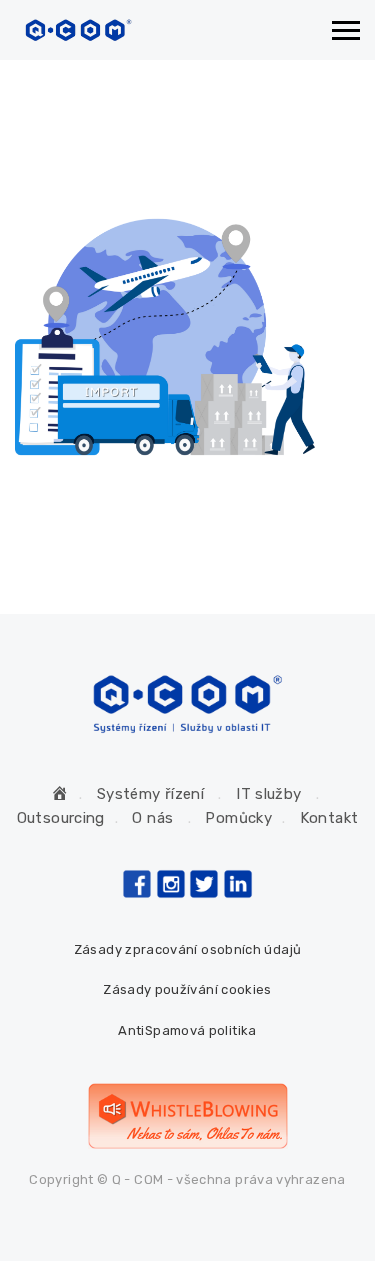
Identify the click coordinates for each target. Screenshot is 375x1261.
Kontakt (329, 818)
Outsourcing (61, 818)
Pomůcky (238, 818)
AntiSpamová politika (187, 1030)
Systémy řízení (150, 794)
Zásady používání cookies (187, 989)
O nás (152, 818)
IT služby (268, 794)
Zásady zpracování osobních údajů (188, 949)
